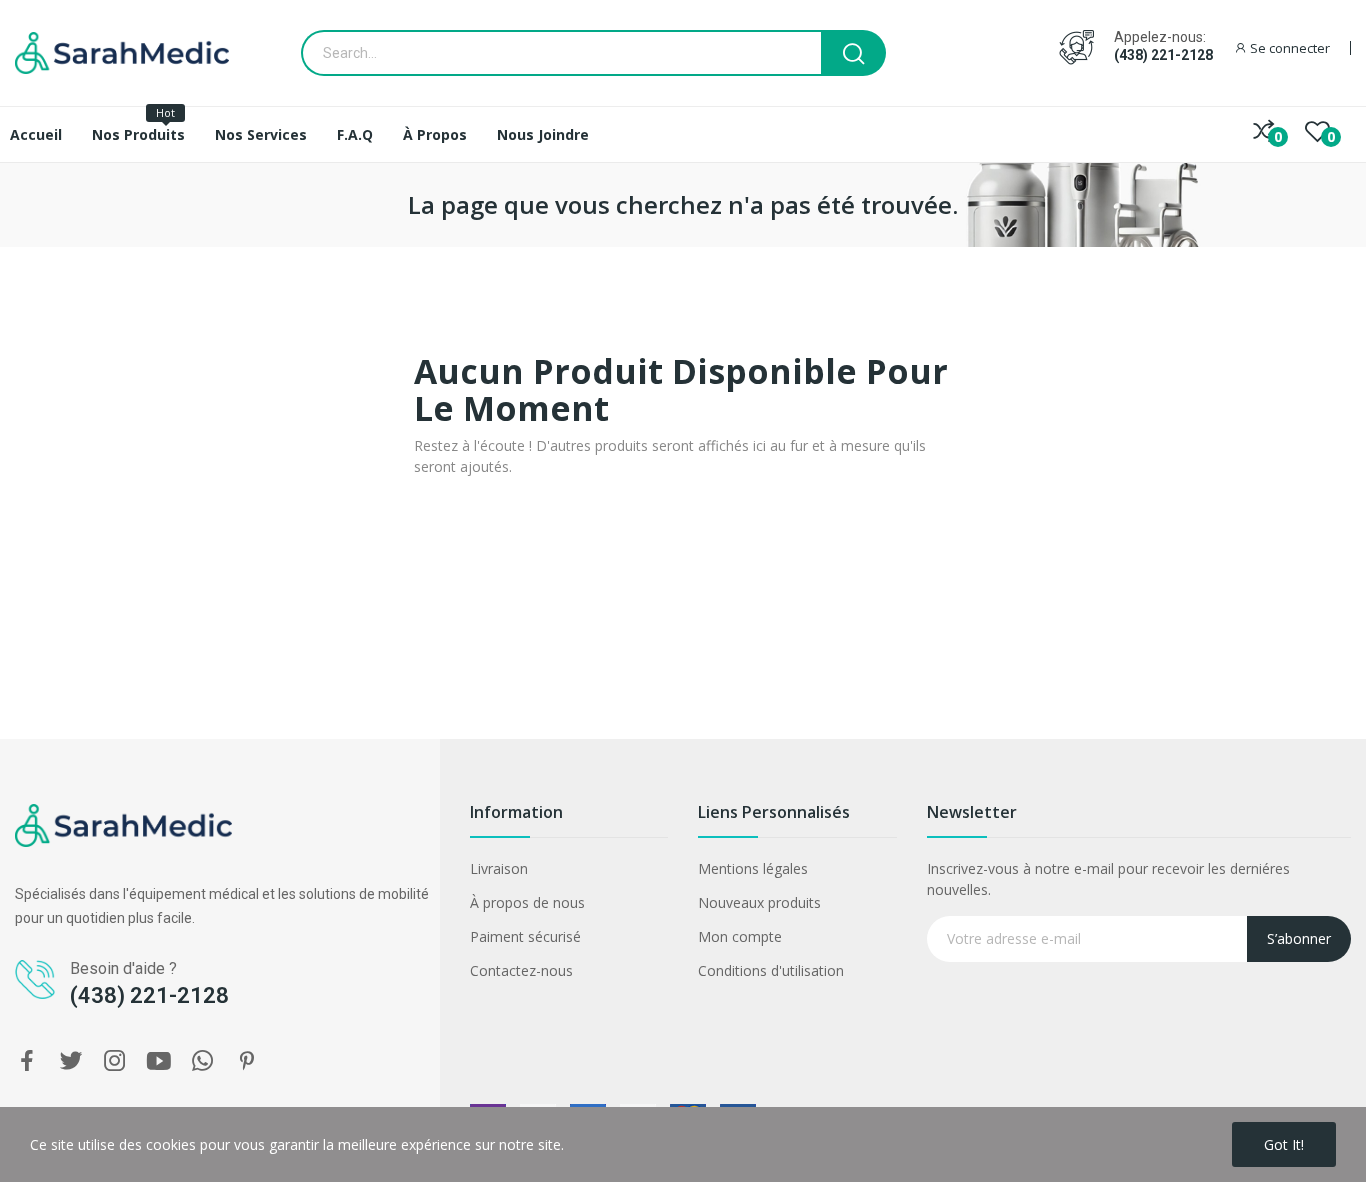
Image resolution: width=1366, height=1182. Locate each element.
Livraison (499, 868)
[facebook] (27, 1061)
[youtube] (159, 1061)
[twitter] (71, 1061)
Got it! (1284, 1144)
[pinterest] (247, 1061)
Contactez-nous (521, 970)
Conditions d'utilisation (771, 970)
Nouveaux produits (759, 902)
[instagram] (115, 1061)
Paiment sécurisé (525, 936)
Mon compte (740, 936)
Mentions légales (753, 868)
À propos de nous (527, 902)
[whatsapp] (203, 1061)
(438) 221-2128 (1163, 55)
